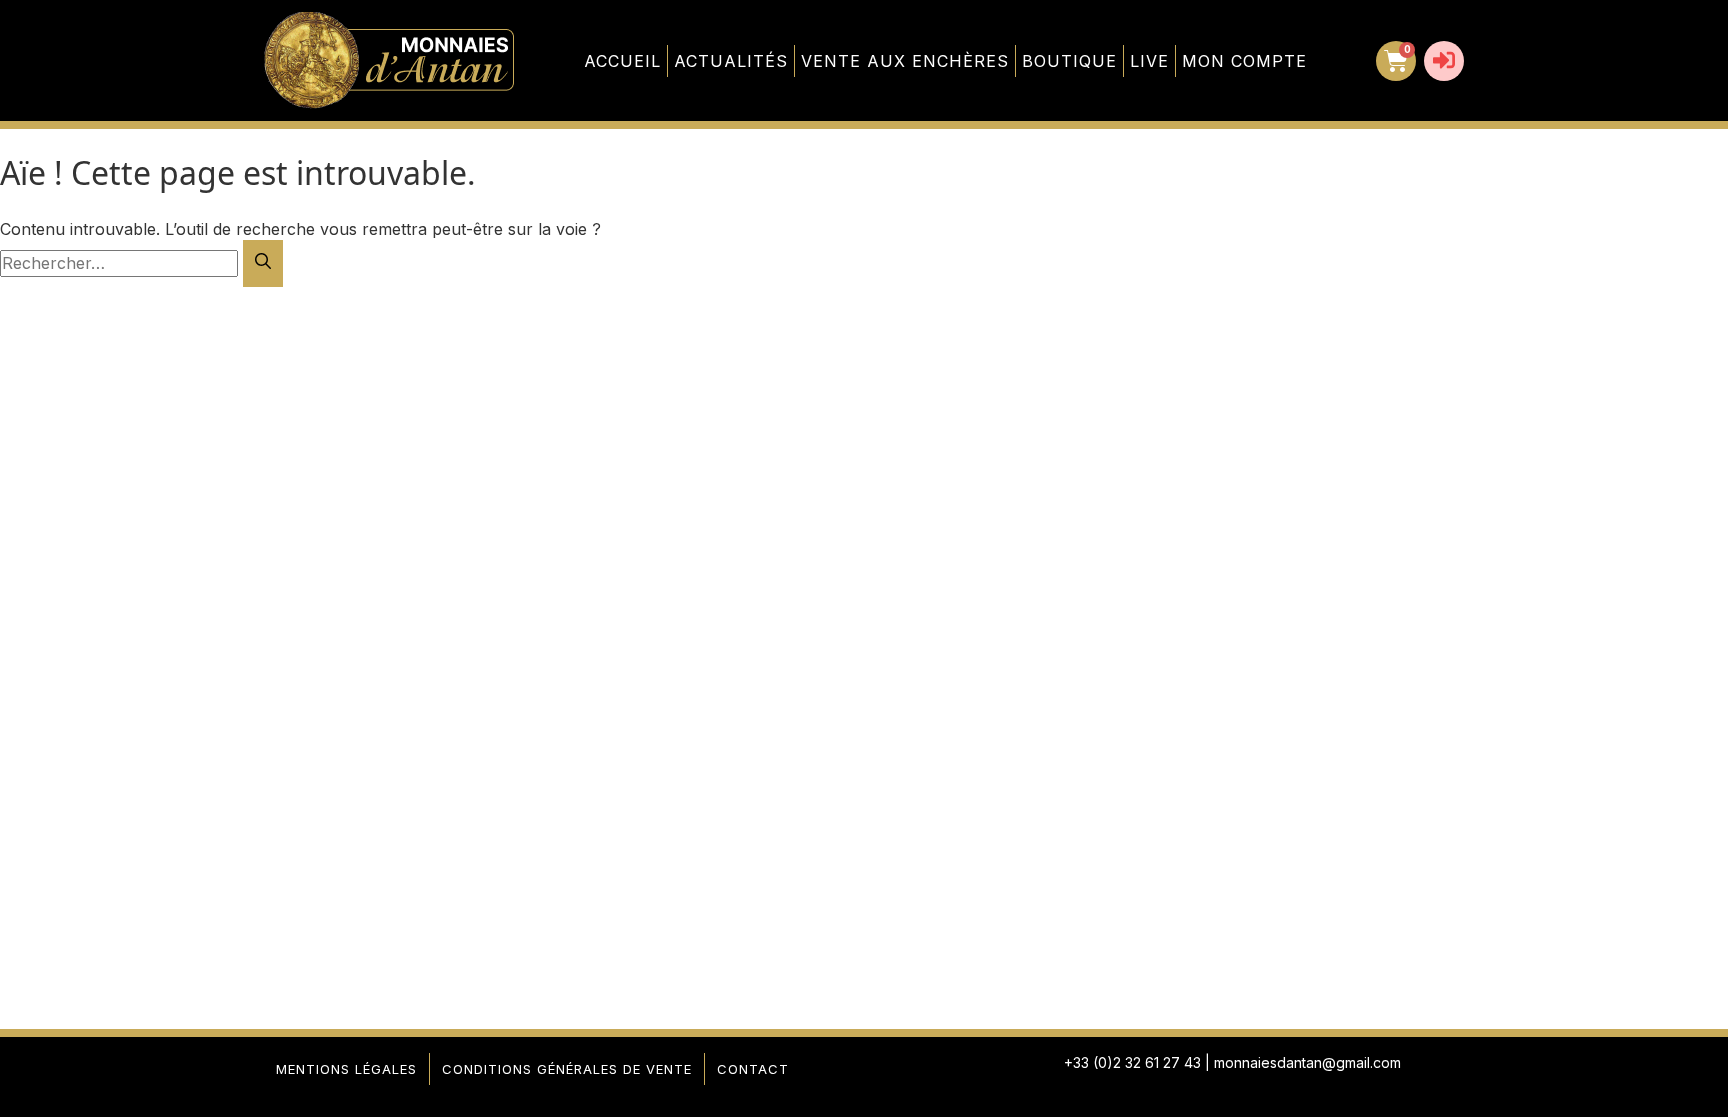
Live (1149, 61)
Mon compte (1244, 61)
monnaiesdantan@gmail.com (1307, 1062)
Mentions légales (346, 1069)
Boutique (1069, 61)
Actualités (731, 61)
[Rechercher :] (121, 263)
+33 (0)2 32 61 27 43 (1132, 1062)
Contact (753, 1069)
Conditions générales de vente (567, 1069)
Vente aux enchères (905, 61)
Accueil (622, 61)
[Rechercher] (263, 263)
